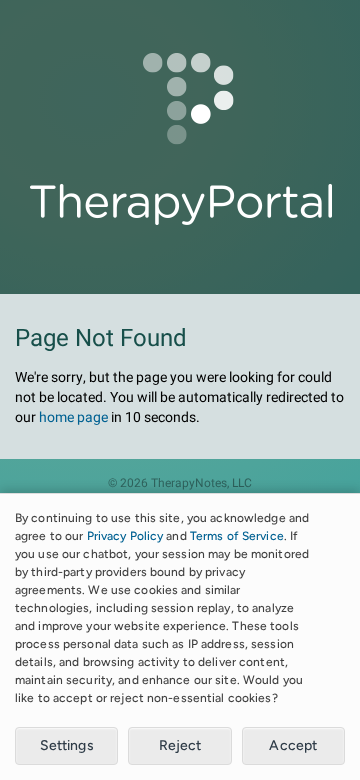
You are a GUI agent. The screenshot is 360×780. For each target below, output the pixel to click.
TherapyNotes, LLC (201, 483)
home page (73, 417)
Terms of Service (237, 536)
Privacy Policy (125, 536)
